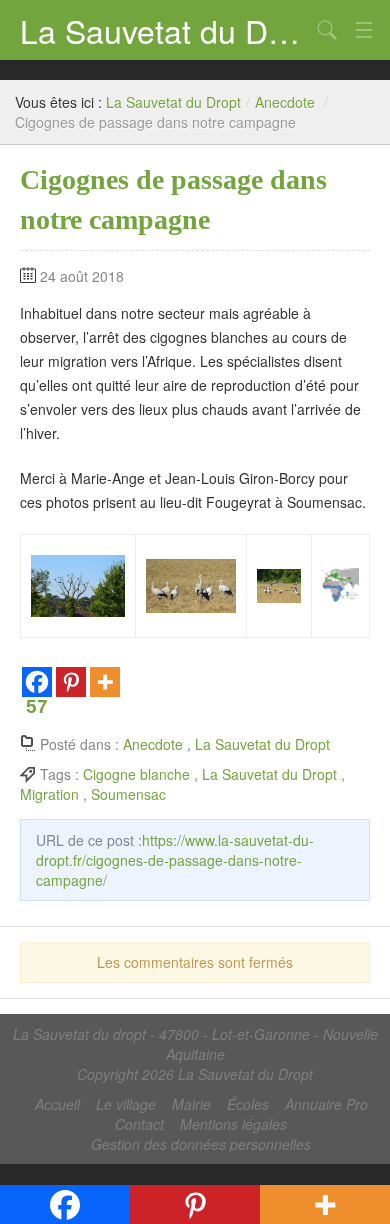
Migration (49, 794)
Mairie (191, 1104)
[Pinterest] (71, 682)
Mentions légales (233, 1124)
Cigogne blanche (136, 774)
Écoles (248, 1104)
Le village (126, 1104)
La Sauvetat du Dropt (165, 30)
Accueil (57, 1104)
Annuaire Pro (326, 1104)
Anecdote (285, 102)
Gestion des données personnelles (201, 1144)
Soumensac (128, 794)
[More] (105, 682)
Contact (139, 1124)
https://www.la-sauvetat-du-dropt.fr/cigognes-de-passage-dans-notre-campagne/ (175, 860)
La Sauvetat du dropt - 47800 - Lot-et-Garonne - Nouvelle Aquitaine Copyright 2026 (195, 1054)
